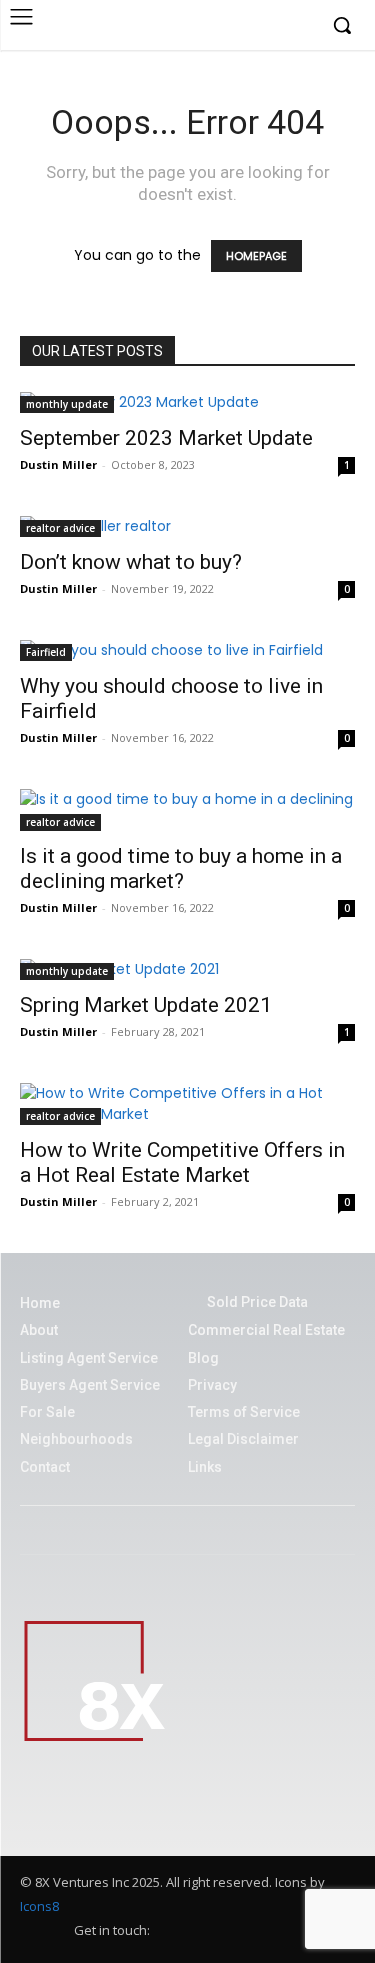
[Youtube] (299, 26)
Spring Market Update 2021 (146, 1005)
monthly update (67, 404)
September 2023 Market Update (166, 438)
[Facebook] (207, 26)
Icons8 (39, 1906)
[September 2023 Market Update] (187, 402)
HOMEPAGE (256, 256)
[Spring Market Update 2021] (187, 969)
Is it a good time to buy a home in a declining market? (181, 868)
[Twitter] (268, 26)
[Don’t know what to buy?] (187, 526)
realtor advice (60, 528)
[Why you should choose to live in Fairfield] (187, 650)
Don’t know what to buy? (131, 562)
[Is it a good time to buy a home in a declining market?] (187, 810)
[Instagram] (238, 26)
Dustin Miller (58, 464)
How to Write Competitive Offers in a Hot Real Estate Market (182, 1162)
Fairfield (46, 652)
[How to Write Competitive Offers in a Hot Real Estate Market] (187, 1104)
